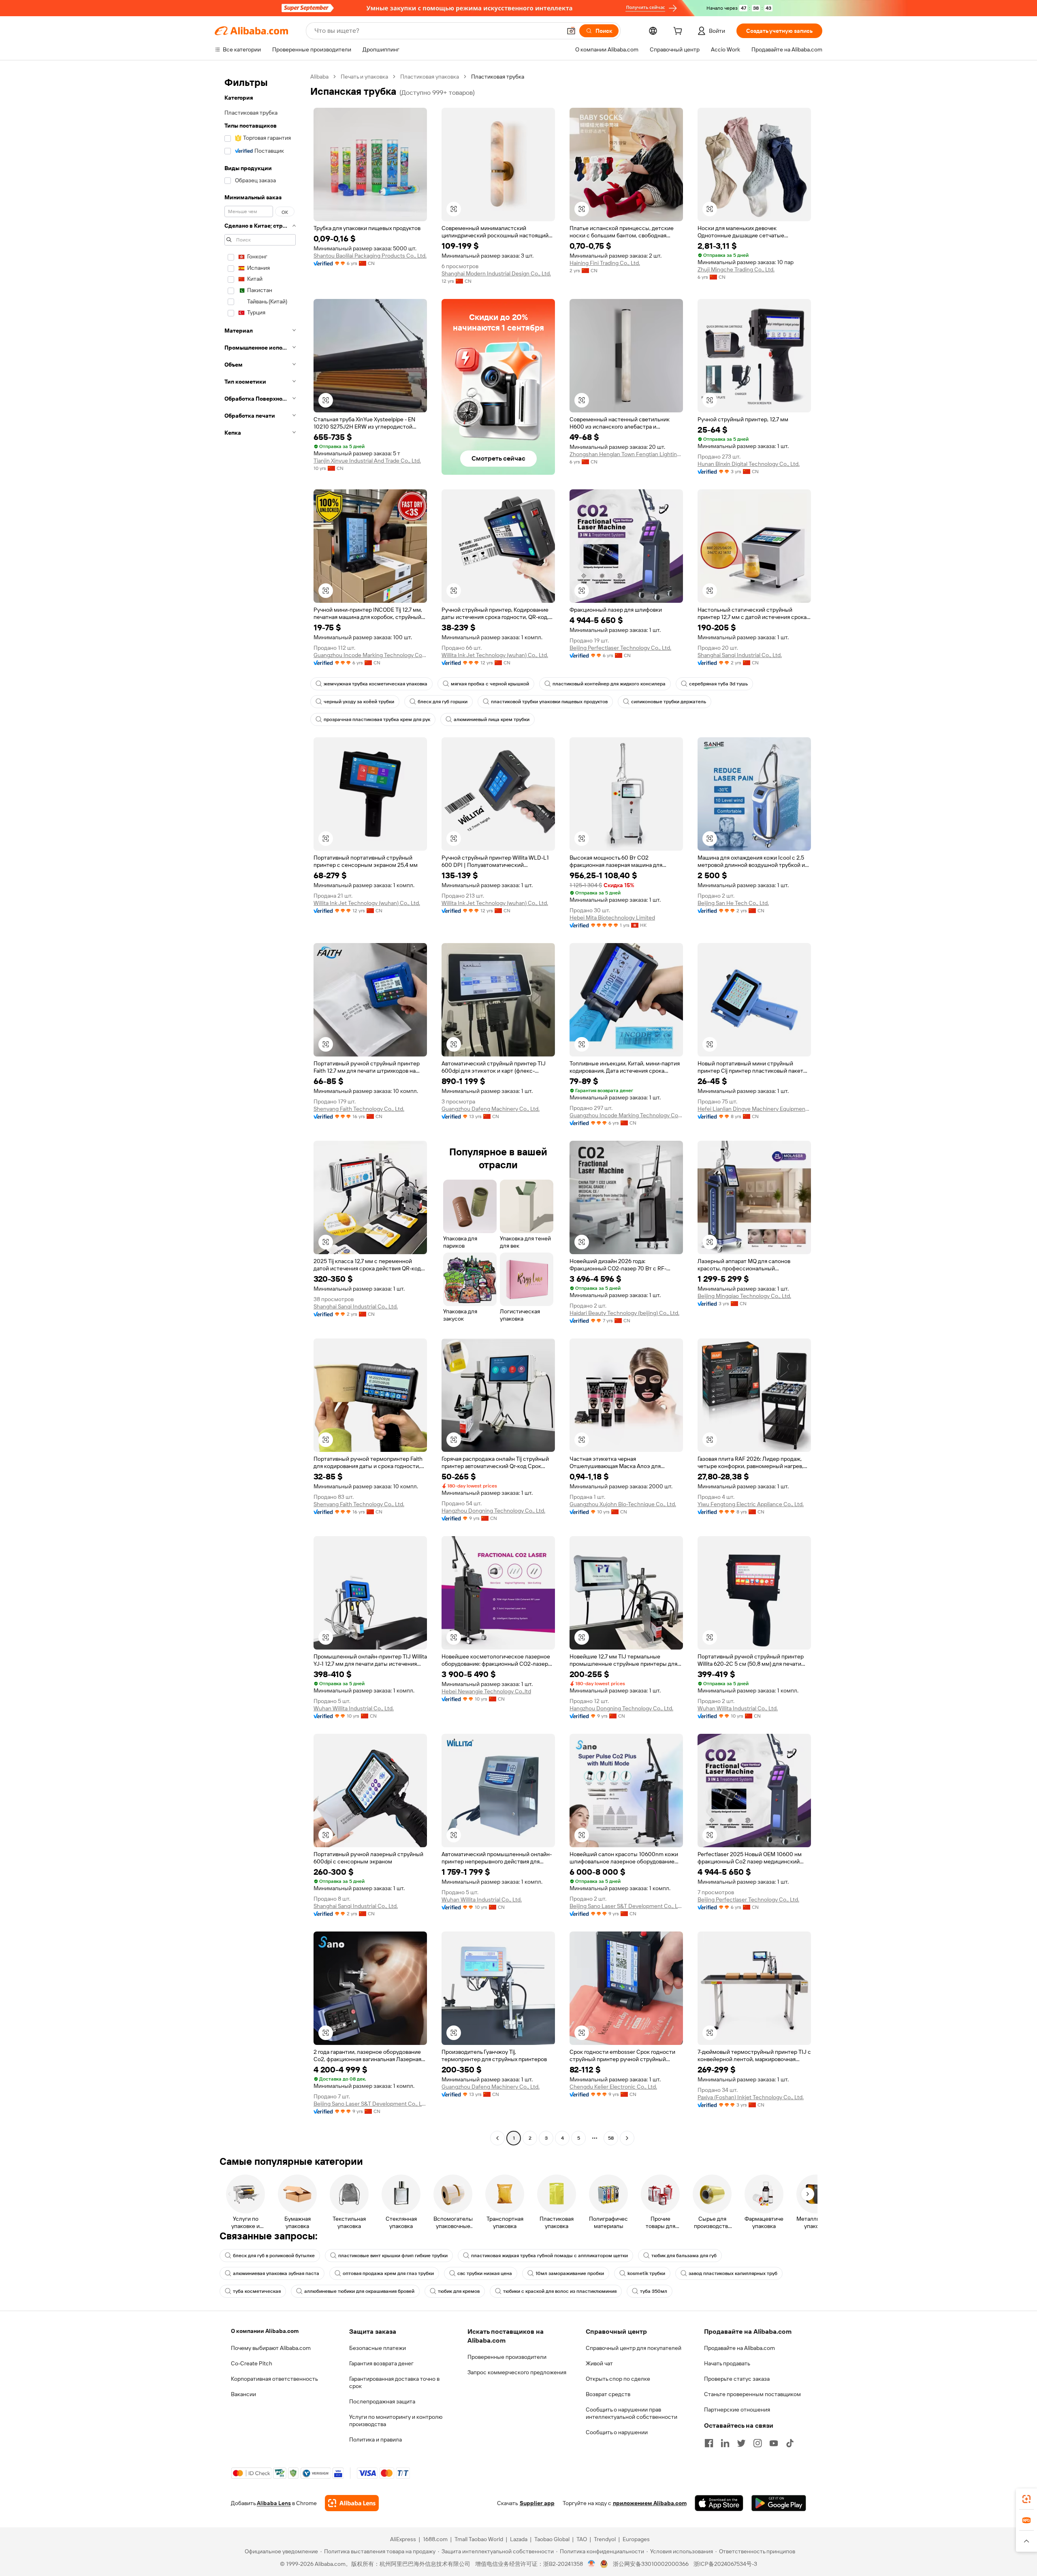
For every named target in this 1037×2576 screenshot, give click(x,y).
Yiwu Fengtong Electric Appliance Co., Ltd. (751, 1504)
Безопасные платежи (378, 2348)
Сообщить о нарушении (617, 2432)
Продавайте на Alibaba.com (739, 2348)
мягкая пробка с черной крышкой (490, 684)
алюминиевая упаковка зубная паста (276, 2273)
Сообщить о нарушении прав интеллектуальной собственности (632, 2413)
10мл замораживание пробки (570, 2273)
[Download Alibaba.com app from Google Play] (779, 2503)
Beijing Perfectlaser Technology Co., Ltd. (620, 648)
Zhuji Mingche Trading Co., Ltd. (736, 269)
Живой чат (599, 2363)
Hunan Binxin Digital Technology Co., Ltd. (749, 464)
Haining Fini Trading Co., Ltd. (605, 263)
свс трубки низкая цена (485, 2273)
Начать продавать (727, 2363)
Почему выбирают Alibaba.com (271, 2348)
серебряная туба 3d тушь (718, 684)
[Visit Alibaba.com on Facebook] (709, 2443)
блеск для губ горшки (443, 702)
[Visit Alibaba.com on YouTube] (774, 2443)
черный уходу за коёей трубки (359, 702)
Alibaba (319, 77)
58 (611, 2138)
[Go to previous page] (497, 2138)
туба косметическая (257, 2291)
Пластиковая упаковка (430, 77)
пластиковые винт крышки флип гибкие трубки (393, 2256)
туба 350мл (654, 2291)
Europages (636, 2539)
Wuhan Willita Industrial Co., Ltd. (354, 1708)
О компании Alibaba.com (265, 2331)
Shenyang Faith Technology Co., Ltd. (359, 1109)
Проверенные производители (507, 2357)
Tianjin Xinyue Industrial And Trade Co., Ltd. (367, 461)
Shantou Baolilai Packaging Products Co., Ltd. (370, 256)
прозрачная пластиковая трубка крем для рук (377, 719)
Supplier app (537, 2503)
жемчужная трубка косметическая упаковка (376, 684)
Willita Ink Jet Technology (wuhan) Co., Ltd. (495, 655)
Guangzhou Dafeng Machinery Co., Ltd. (491, 1109)
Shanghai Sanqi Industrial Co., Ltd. (740, 655)
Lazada (519, 2539)
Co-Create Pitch (252, 2363)
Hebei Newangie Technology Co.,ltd (486, 1691)
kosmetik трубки (646, 2273)
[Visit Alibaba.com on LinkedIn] (725, 2443)
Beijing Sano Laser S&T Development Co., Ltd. (626, 1906)
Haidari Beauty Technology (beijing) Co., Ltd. (624, 1313)
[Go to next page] (627, 2138)
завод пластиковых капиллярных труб (733, 2273)
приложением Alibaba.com (650, 2503)
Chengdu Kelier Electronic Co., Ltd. (613, 2087)
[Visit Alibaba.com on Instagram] (757, 2443)
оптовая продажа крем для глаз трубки (388, 2273)
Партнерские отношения (737, 2410)
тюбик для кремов (459, 2291)
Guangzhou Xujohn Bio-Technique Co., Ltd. (623, 1504)
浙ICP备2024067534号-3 (725, 2564)
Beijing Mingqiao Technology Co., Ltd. (744, 1296)
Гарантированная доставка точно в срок (394, 2382)
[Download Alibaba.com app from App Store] (719, 2503)
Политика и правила (376, 2439)
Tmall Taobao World (479, 2539)
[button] (571, 31)
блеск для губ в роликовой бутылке (274, 2256)
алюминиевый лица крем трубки (492, 719)
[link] (1026, 2499)
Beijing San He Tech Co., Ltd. (733, 903)
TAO (582, 2539)
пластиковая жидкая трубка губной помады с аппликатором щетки (549, 2256)
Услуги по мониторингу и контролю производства (396, 2420)
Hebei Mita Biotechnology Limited (612, 918)
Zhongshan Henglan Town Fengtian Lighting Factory (626, 454)
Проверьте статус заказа (737, 2379)
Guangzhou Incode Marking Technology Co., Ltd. (370, 655)
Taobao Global (552, 2539)
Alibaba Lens (274, 2503)
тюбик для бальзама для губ (684, 2256)
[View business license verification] (592, 2564)
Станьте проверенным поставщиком (752, 2394)
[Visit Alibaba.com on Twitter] (741, 2443)
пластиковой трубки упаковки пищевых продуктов (549, 702)
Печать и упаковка (364, 77)
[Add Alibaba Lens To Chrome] (352, 2503)
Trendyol (605, 2539)
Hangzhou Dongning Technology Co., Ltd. (493, 1511)
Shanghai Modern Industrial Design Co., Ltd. (496, 273)
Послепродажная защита (382, 2401)
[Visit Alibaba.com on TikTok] (790, 2443)
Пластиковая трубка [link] (498, 77)
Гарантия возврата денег (381, 2363)
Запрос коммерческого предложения (517, 2372)
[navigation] (260, 1108)
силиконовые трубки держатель (669, 702)
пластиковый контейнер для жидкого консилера (609, 684)
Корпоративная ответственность (274, 2379)
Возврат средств (608, 2394)
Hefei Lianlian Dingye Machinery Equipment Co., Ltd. (754, 1109)
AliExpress (403, 2539)
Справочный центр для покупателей (634, 2348)
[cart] (679, 32)
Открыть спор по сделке (618, 2379)
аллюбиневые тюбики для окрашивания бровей (359, 2291)
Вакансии (243, 2394)
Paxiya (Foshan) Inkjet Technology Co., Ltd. (751, 2097)
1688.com (435, 2539)
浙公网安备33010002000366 (651, 2564)
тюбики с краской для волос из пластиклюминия (560, 2291)
